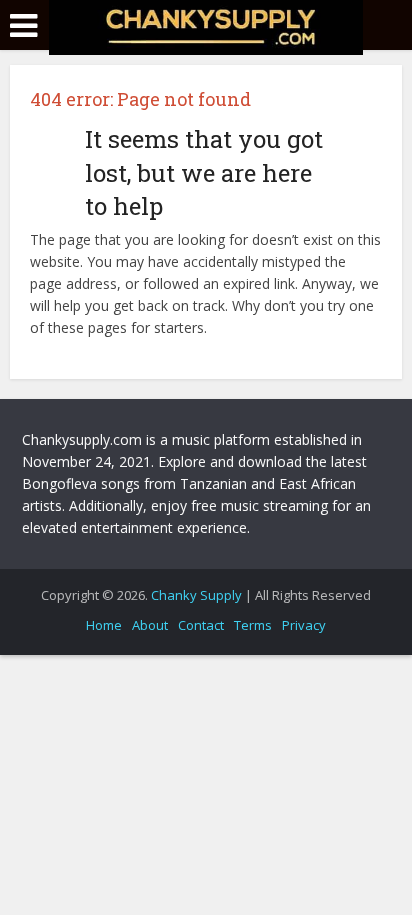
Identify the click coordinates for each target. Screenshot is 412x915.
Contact (201, 625)
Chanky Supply (196, 595)
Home (104, 625)
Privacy (304, 625)
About (150, 625)
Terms (253, 625)
